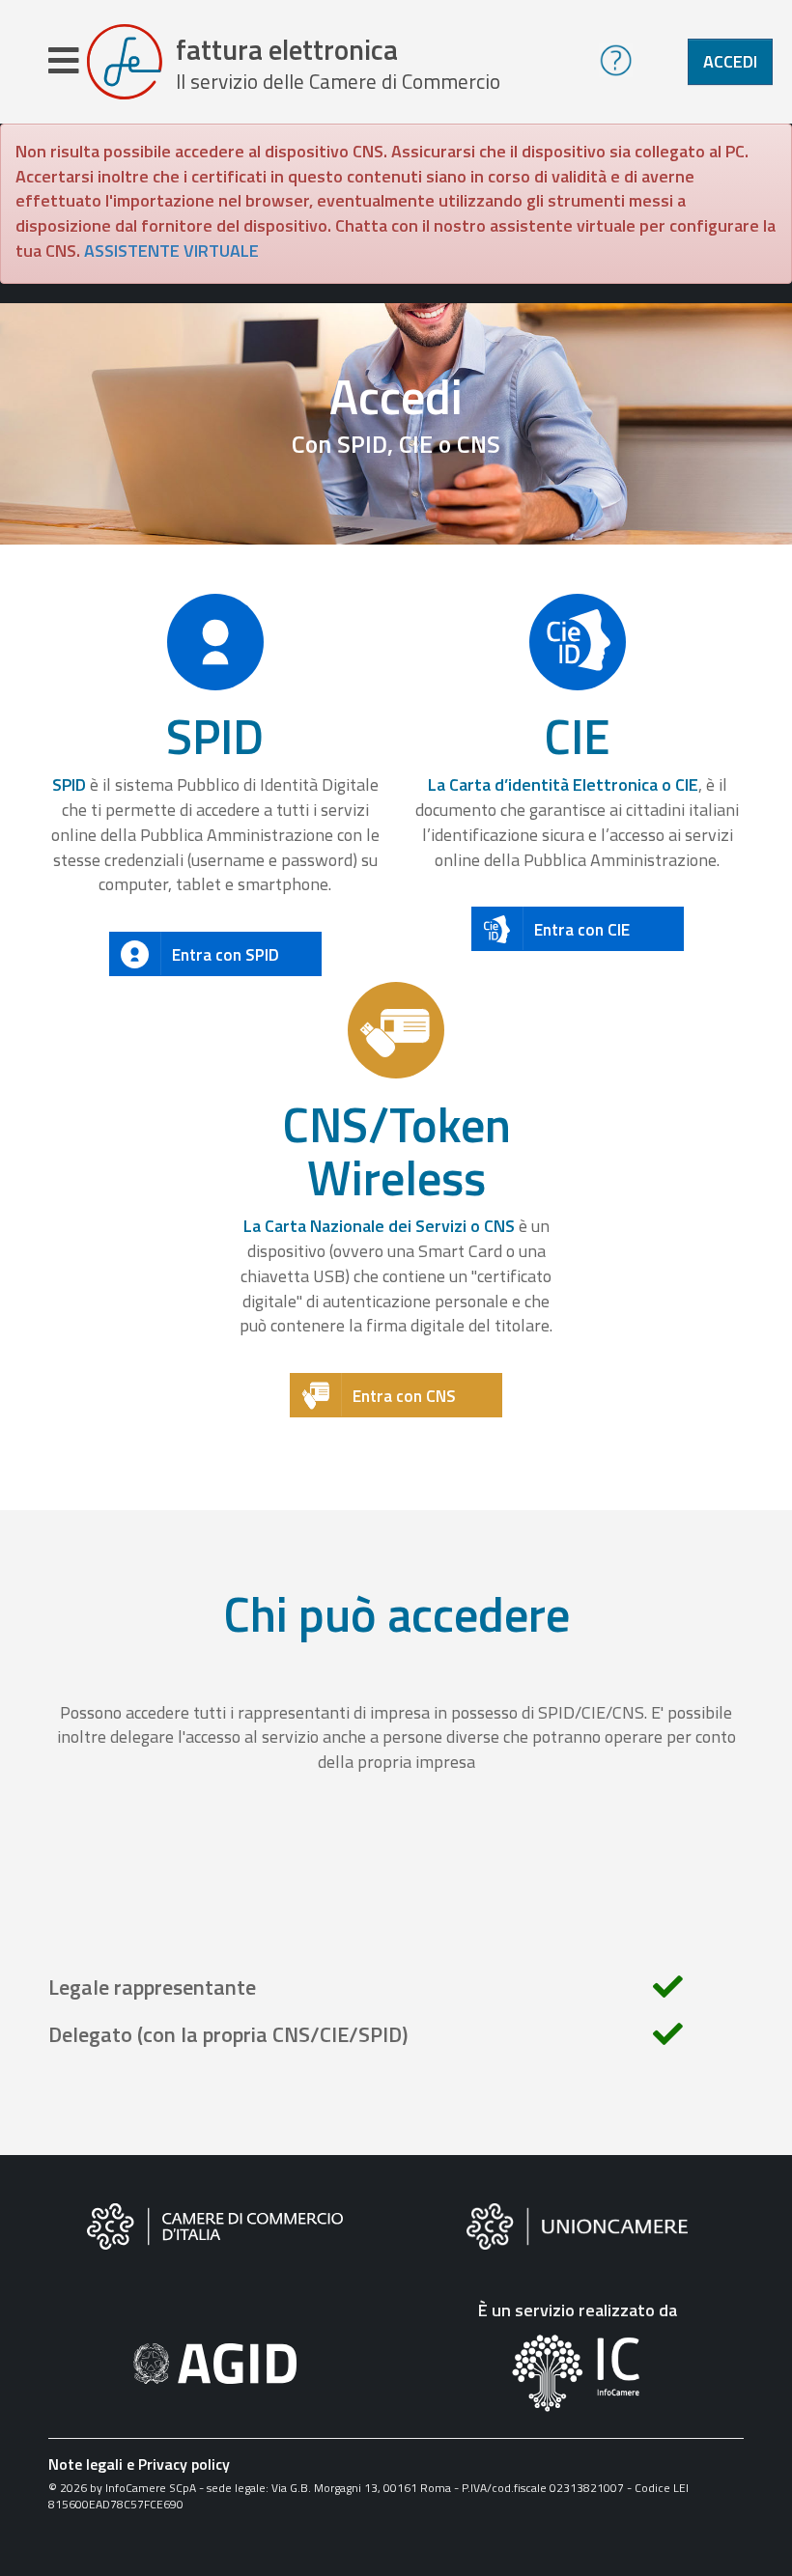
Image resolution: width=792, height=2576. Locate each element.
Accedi (730, 61)
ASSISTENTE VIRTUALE (171, 251)
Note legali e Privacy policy (139, 2464)
